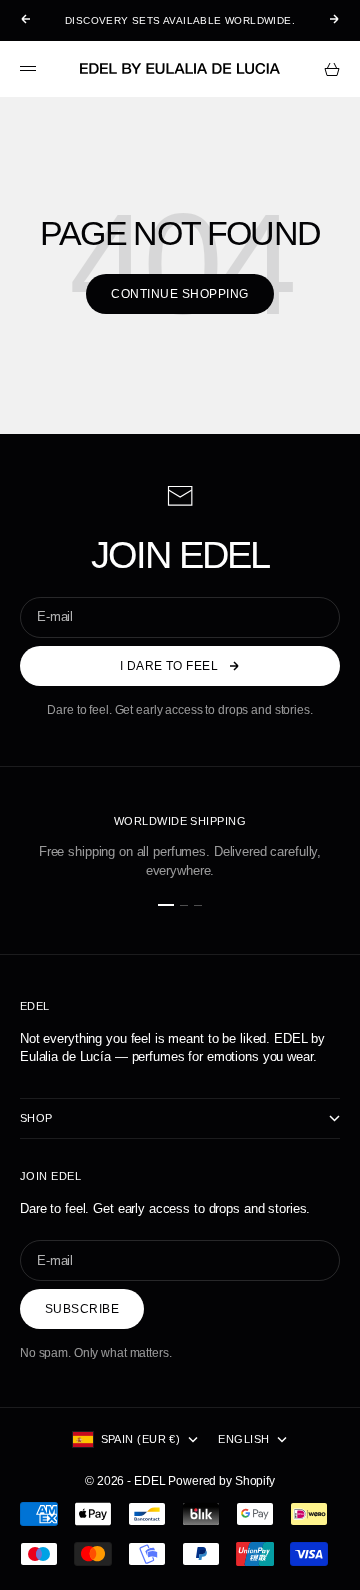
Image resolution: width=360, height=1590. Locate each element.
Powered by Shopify (221, 1481)
